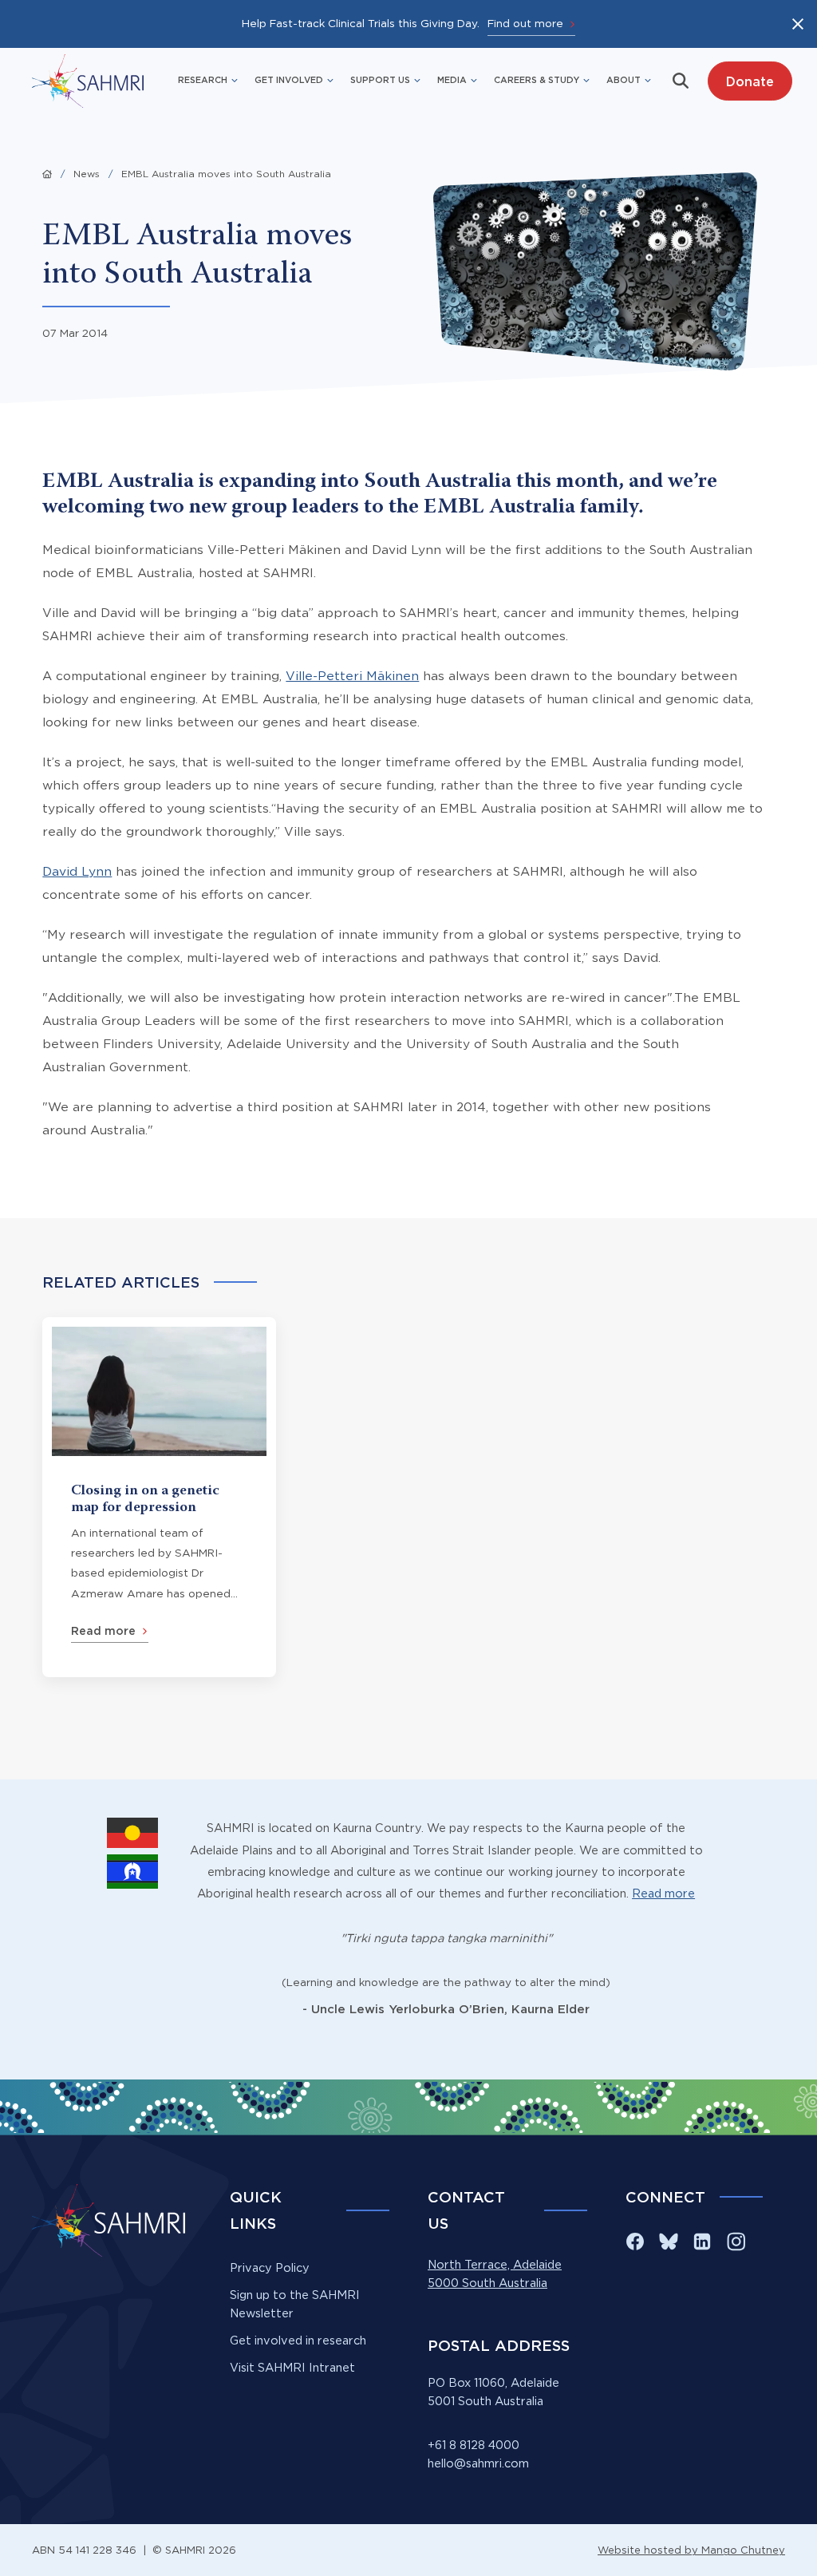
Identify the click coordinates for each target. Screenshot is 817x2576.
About (624, 80)
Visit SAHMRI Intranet (292, 2368)
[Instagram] (736, 2242)
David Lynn (77, 871)
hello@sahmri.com (478, 2463)
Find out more (525, 23)
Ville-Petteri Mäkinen (352, 676)
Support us (380, 80)
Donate (750, 81)
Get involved (289, 80)
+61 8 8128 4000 (474, 2445)
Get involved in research (298, 2341)
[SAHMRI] (88, 81)
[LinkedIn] (702, 2242)
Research (203, 80)
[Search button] (681, 81)
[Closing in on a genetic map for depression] (159, 1497)
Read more (663, 1893)
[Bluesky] (669, 2242)
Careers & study (537, 80)
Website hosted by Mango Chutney (691, 2550)
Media (452, 80)
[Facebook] (635, 2242)
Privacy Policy (270, 2268)
